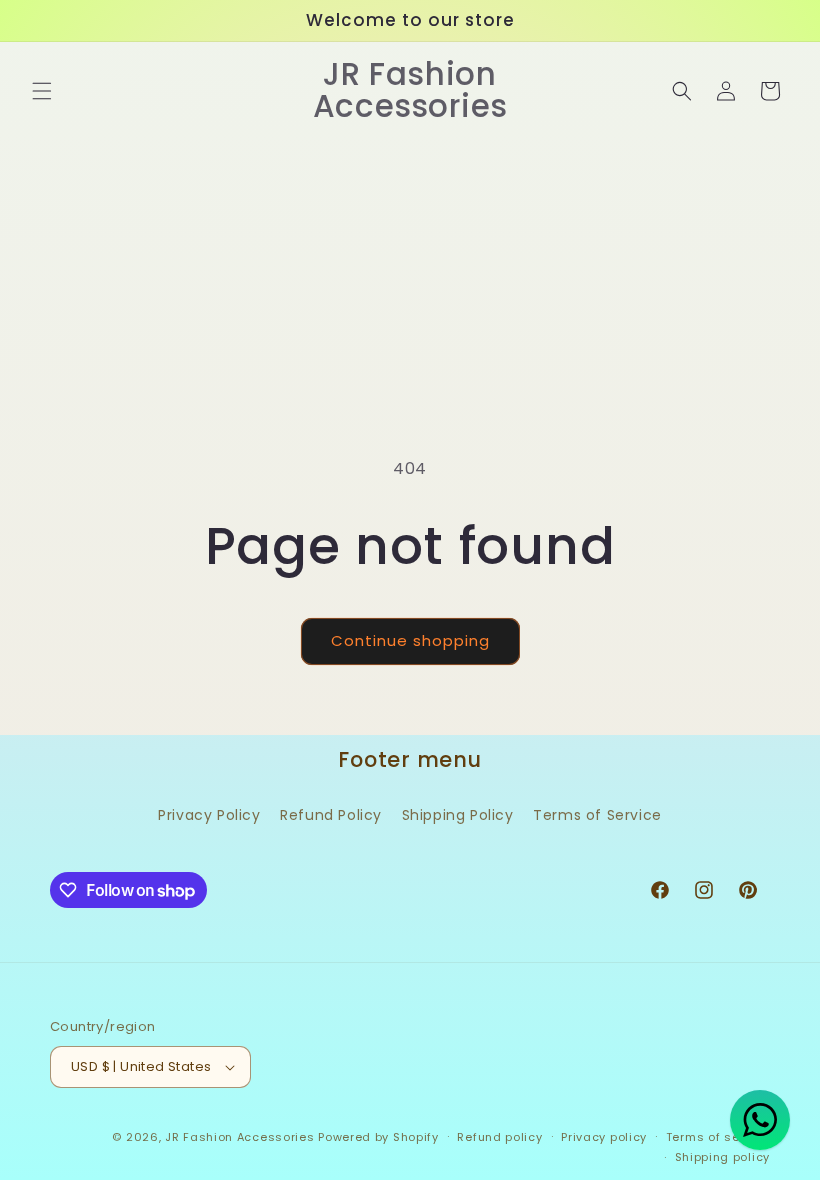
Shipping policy (723, 1157)
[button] (42, 91)
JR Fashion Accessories (239, 1137)
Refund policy (499, 1137)
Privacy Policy (209, 815)
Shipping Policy (458, 815)
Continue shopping (410, 640)
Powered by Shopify (378, 1137)
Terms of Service (597, 815)
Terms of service (718, 1137)
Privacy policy (604, 1137)
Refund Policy (331, 815)
